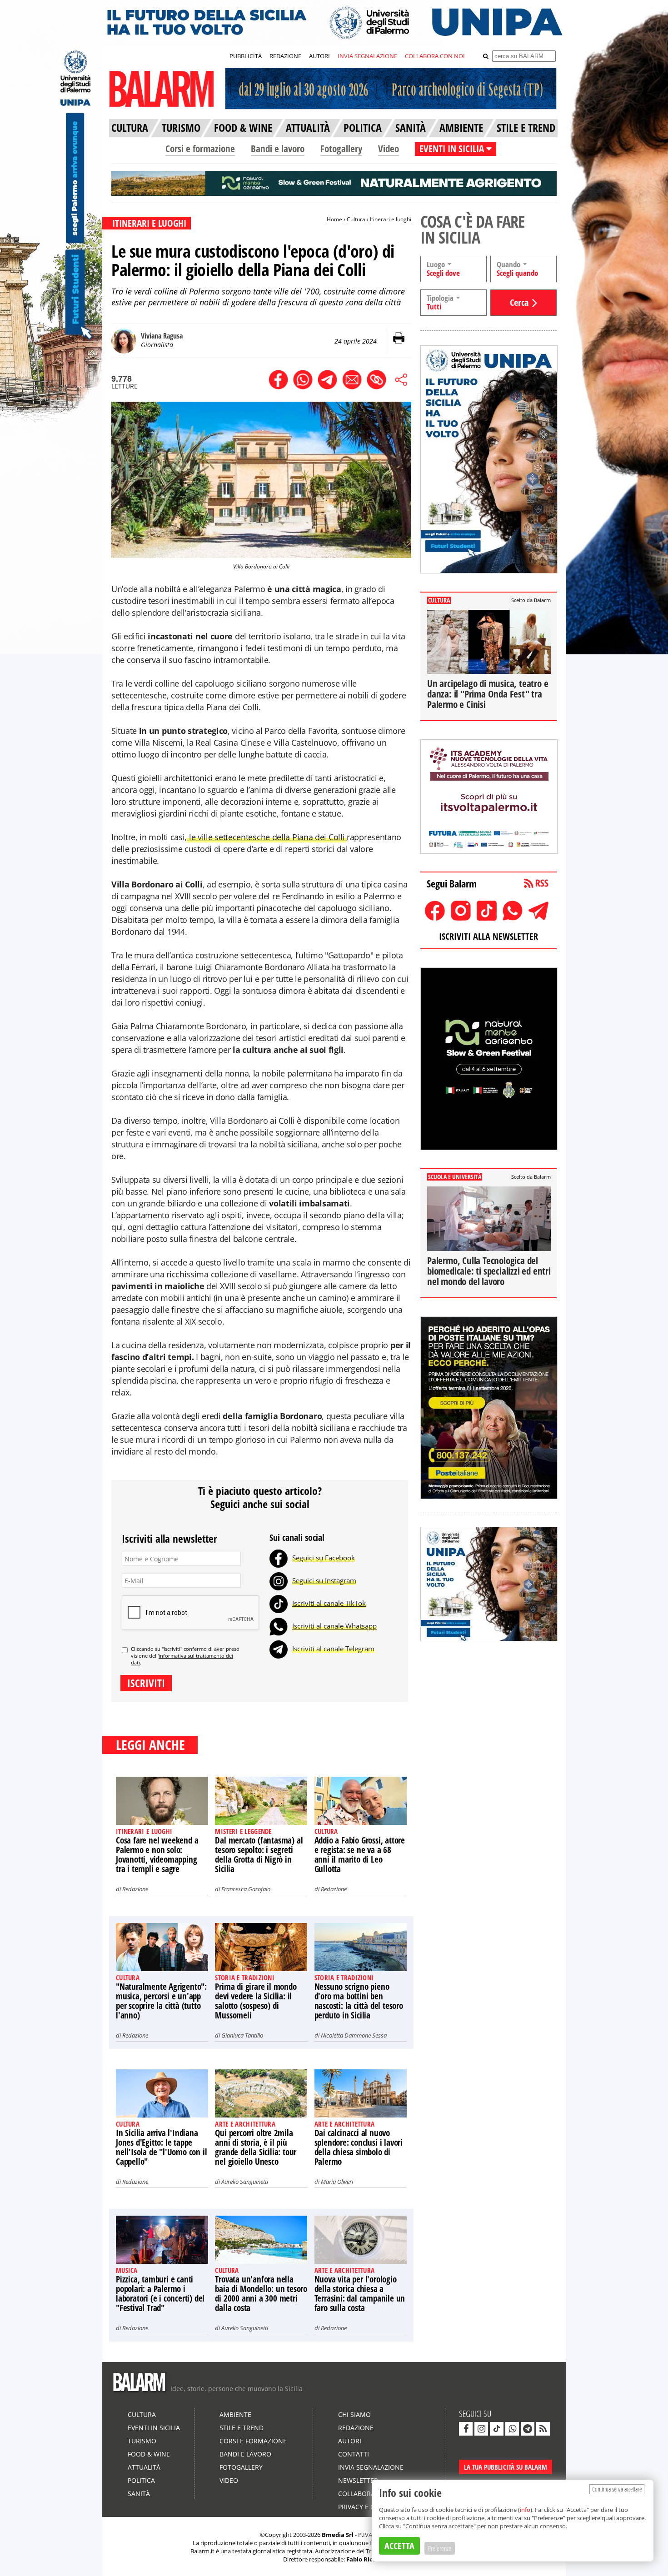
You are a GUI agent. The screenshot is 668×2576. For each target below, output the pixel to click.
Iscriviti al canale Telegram (333, 1649)
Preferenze (440, 2548)
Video (389, 149)
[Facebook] (279, 1558)
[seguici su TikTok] (497, 2429)
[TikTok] (279, 1603)
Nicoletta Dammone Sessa (354, 2035)
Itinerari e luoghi (391, 219)
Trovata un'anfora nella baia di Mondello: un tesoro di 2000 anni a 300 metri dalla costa (261, 2294)
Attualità (144, 2467)
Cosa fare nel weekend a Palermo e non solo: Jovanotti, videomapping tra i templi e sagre (157, 1855)
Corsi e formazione (200, 149)
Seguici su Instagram (324, 1580)
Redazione (135, 1889)
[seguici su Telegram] (528, 2429)
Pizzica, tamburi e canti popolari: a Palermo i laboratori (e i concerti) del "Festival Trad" (160, 2294)
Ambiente (235, 2414)
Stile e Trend (242, 2428)
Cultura (356, 219)
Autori (350, 2441)
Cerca (519, 302)
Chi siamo (354, 2414)
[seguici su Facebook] (466, 2429)
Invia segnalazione (371, 2467)
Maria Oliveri (337, 2182)
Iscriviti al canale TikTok (329, 1603)
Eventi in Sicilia (154, 2428)
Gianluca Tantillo (242, 2035)
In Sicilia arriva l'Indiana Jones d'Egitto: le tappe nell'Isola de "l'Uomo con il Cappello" (161, 2147)
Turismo (142, 2441)
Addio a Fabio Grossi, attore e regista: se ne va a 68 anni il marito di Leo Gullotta (360, 1855)
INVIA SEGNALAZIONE (367, 56)
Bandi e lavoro (278, 149)
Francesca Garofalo (246, 1889)
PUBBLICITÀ (246, 56)
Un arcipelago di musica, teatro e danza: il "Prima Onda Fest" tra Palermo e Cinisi (488, 694)
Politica (141, 2480)
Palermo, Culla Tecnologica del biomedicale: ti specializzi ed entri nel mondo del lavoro (489, 1271)
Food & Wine (149, 2454)
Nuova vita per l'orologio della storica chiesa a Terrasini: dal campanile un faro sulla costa (360, 2294)
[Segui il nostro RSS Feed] (543, 2429)
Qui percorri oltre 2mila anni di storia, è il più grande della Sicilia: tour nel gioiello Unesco (256, 2147)
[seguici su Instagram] (481, 2429)
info (525, 2510)
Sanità (139, 2494)
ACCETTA (399, 2546)
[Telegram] (279, 1649)
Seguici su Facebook (324, 1558)
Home (334, 219)
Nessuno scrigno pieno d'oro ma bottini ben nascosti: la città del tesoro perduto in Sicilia (359, 2001)
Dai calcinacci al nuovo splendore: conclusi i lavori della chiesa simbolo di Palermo (359, 2147)
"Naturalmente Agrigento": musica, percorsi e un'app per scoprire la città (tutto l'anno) (161, 2001)
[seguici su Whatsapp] (512, 2429)
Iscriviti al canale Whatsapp (334, 1626)
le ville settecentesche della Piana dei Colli (267, 837)
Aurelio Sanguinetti (245, 2182)
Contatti (354, 2454)
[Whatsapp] (279, 1626)
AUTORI (319, 56)
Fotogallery (341, 149)
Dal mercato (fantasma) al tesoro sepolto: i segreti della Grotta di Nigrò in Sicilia (259, 1855)
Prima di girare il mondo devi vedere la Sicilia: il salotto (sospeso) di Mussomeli (256, 2001)
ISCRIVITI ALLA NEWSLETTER (489, 936)
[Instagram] (279, 1580)
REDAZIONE (285, 56)
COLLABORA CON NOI (435, 56)
